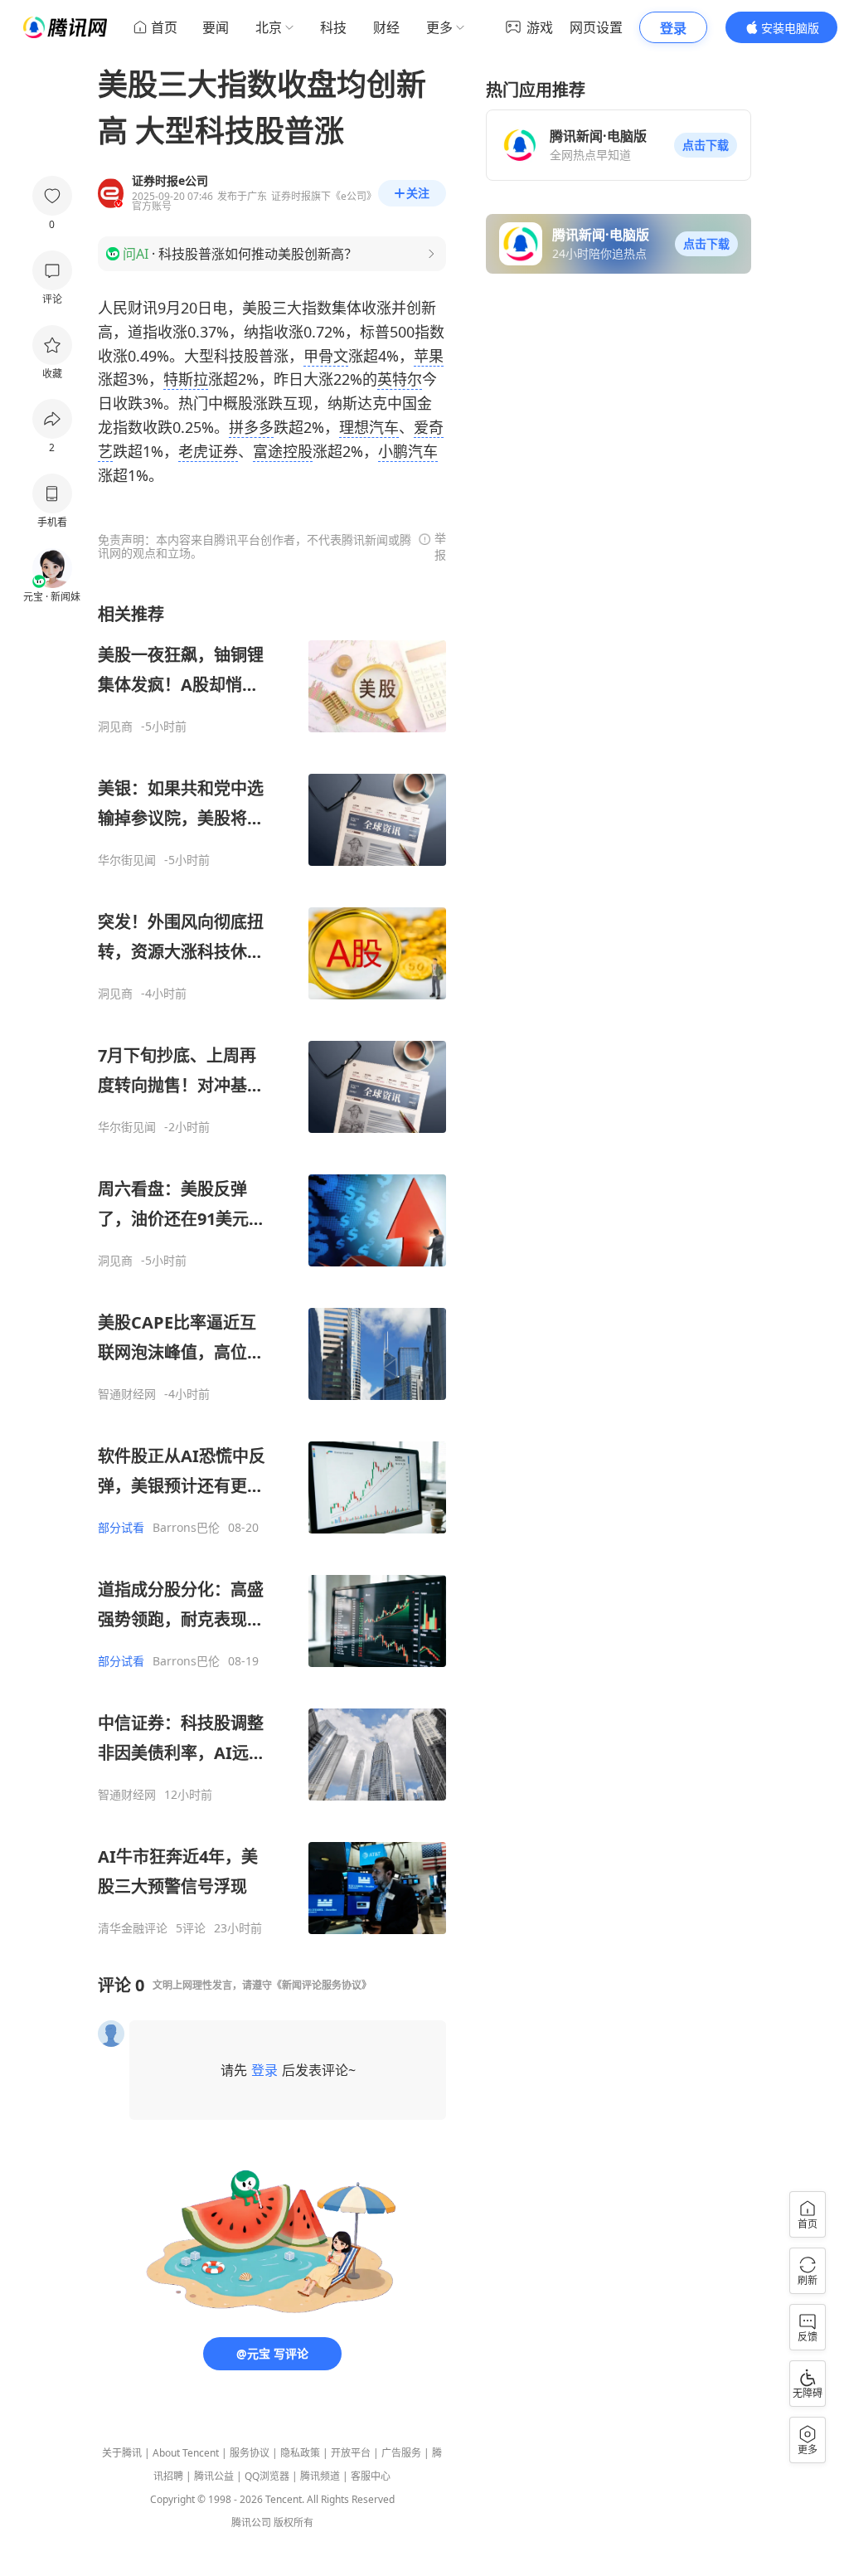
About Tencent (186, 2453)
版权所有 (294, 2523)
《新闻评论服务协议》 (322, 1985)
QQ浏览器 (267, 2476)
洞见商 (115, 727)
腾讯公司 (251, 2523)
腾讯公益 (214, 2476)
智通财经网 (127, 1394)
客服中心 (371, 2476)
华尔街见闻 (127, 860)
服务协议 (250, 2453)
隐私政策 (300, 2453)
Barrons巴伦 (186, 1528)
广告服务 (401, 2453)
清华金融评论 (133, 1928)
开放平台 (351, 2453)
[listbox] (272, 1269)
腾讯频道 (320, 2476)
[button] (706, 145)
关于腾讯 (122, 2453)
